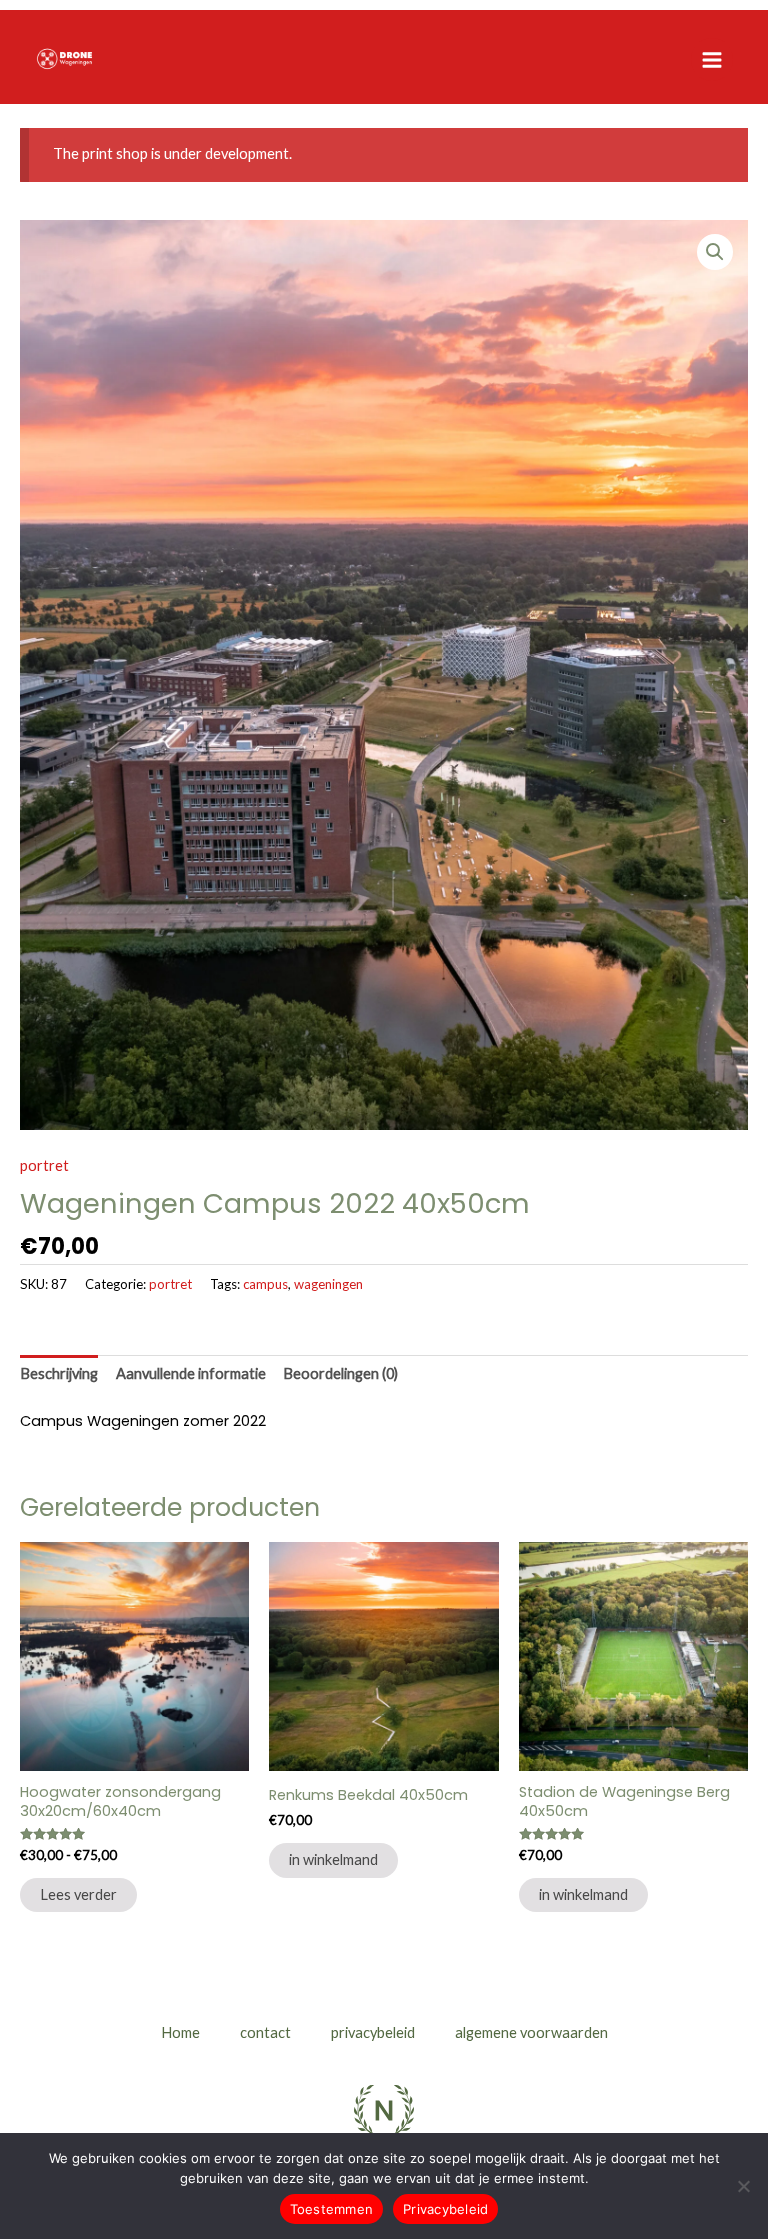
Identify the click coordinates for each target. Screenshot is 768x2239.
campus (265, 1284)
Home (180, 2032)
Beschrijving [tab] (59, 1373)
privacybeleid (373, 2032)
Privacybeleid (445, 2209)
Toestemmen (332, 2209)
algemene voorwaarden (531, 2032)
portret (44, 1165)
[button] (715, 252)
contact (265, 2032)
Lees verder (78, 1894)
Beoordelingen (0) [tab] (340, 1373)
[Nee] (743, 2186)
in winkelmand (333, 1859)
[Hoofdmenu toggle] (712, 59)
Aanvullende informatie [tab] (191, 1373)
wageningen (328, 1284)
